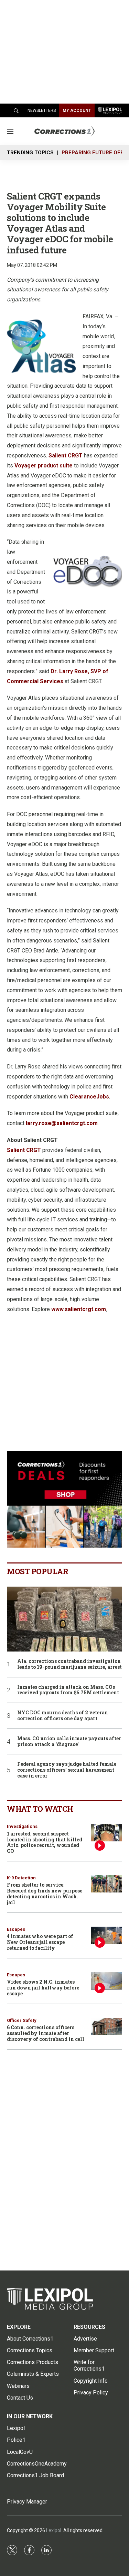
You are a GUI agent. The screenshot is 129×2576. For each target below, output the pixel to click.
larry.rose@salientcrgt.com (62, 1123)
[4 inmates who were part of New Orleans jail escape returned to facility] (107, 1935)
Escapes (16, 1929)
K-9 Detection (21, 1878)
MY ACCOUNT (77, 110)
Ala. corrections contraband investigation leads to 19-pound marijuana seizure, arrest (69, 1664)
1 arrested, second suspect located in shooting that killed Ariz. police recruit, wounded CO (45, 1842)
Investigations (22, 1826)
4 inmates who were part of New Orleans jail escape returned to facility (40, 1942)
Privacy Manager (27, 2502)
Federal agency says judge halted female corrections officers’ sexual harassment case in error (67, 1770)
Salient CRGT (66, 456)
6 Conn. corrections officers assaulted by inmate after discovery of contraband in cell (46, 2033)
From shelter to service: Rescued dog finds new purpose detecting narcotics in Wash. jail (45, 1893)
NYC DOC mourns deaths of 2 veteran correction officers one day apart (63, 1716)
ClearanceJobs (89, 1097)
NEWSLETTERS (42, 110)
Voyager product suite (44, 466)
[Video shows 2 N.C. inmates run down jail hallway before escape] (107, 1981)
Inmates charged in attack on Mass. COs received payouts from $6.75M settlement (68, 1690)
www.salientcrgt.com (79, 1309)
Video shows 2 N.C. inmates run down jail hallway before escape (43, 1988)
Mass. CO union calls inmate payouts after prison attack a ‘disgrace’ (69, 1742)
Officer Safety (22, 2020)
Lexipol (54, 2530)
